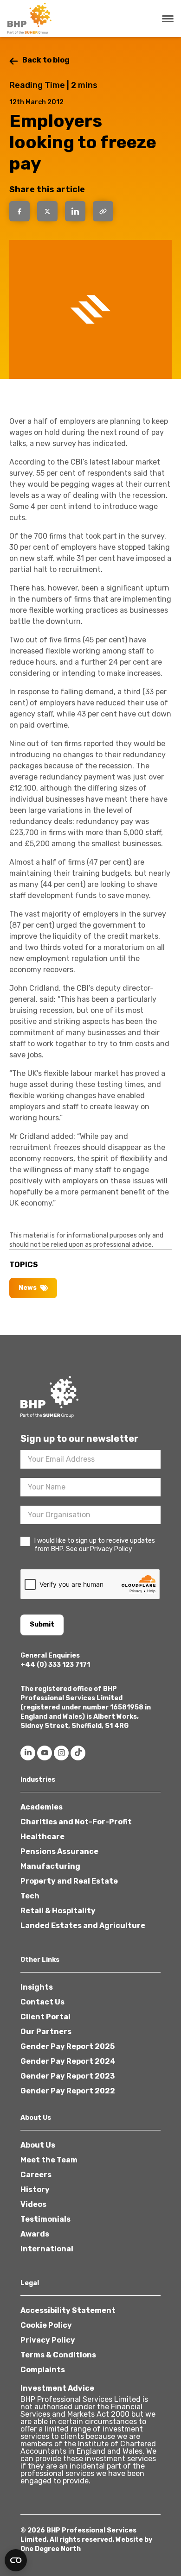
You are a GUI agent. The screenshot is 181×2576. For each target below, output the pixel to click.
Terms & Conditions (58, 2355)
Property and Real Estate (69, 1881)
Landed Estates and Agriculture (83, 1926)
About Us (38, 2145)
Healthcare (42, 1837)
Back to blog (46, 60)
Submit (42, 1624)
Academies (42, 1807)
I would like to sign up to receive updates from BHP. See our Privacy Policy (95, 1545)
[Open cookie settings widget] (16, 2560)
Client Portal (45, 2017)
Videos (33, 2204)
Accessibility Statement (68, 2310)
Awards (35, 2234)
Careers (36, 2175)
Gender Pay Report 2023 (68, 2076)
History (35, 2190)
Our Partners (46, 2032)
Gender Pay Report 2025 (68, 2046)
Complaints (43, 2370)
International (47, 2249)
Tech (30, 1896)
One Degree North (51, 2549)
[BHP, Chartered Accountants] (31, 19)
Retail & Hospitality (58, 1911)
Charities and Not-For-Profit (76, 1822)
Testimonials (45, 2219)
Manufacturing (50, 1866)
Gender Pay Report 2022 (68, 2091)
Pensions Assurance (59, 1851)
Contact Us (42, 2002)
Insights (37, 1987)
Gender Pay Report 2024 (68, 2061)
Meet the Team (49, 2160)
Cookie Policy (46, 2325)
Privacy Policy (48, 2340)
